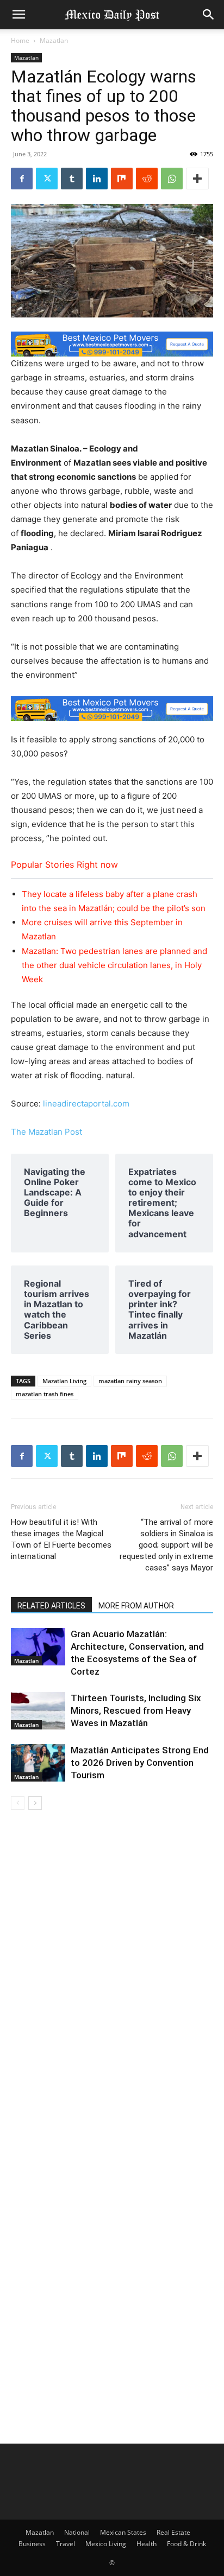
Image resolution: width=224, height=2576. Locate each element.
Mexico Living (106, 2544)
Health (147, 2544)
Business (32, 2544)
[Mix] (122, 179)
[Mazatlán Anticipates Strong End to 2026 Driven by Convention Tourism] (38, 1763)
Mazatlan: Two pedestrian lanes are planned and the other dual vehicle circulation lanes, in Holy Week (114, 965)
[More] (197, 179)
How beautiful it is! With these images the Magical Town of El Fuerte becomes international (61, 1539)
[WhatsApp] (172, 179)
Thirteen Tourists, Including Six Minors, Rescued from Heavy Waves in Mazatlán (136, 1710)
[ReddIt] (147, 179)
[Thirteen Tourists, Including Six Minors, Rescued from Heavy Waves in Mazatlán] (38, 1711)
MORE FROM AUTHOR (136, 1606)
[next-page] (35, 1803)
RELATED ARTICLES (51, 1606)
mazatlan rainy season (130, 1381)
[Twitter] (47, 179)
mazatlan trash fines (45, 1394)
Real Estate (173, 2532)
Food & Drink (186, 2544)
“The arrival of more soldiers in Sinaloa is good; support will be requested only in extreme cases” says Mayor (166, 1545)
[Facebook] (22, 179)
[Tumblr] (72, 179)
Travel (66, 2544)
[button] (18, 15)
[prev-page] (18, 1803)
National (77, 2532)
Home (20, 40)
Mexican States (123, 2532)
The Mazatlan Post (46, 1132)
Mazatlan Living (64, 1381)
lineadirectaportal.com (86, 1103)
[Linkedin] (97, 179)
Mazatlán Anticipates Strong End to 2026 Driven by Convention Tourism (140, 1763)
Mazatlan (54, 40)
